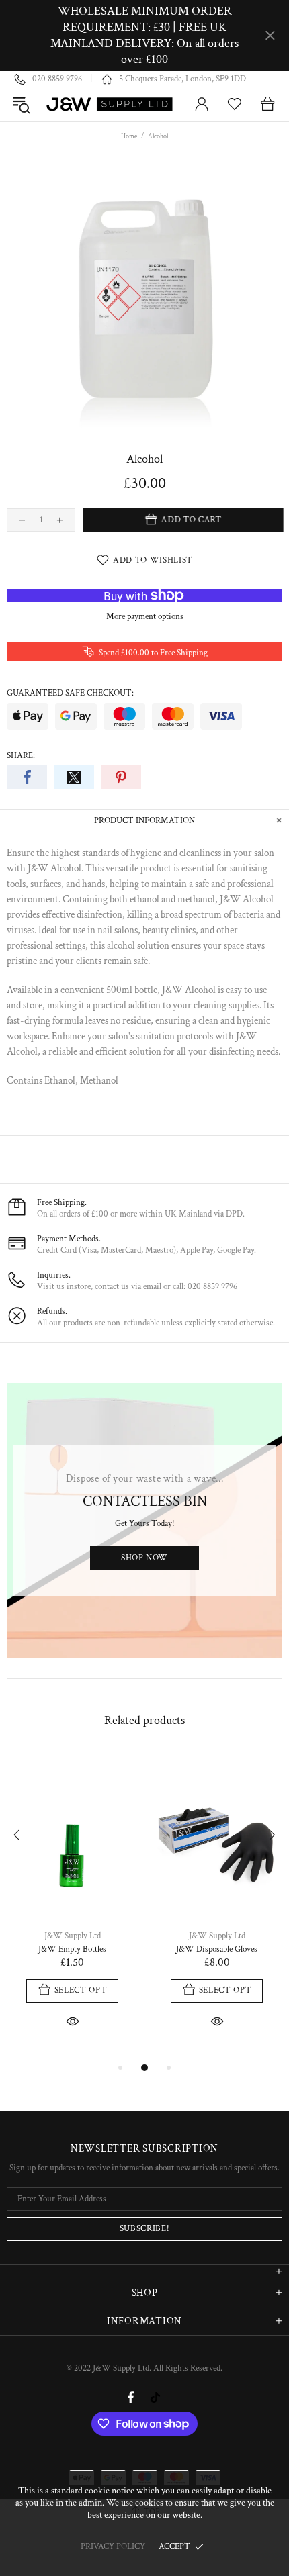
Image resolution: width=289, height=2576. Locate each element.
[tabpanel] (72, 1906)
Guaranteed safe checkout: (70, 693)
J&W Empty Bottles (72, 1949)
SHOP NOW (144, 1558)
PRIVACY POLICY (113, 2547)
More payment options (145, 617)
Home (129, 137)
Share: (21, 756)
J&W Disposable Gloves (217, 1949)
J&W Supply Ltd (110, 104)
